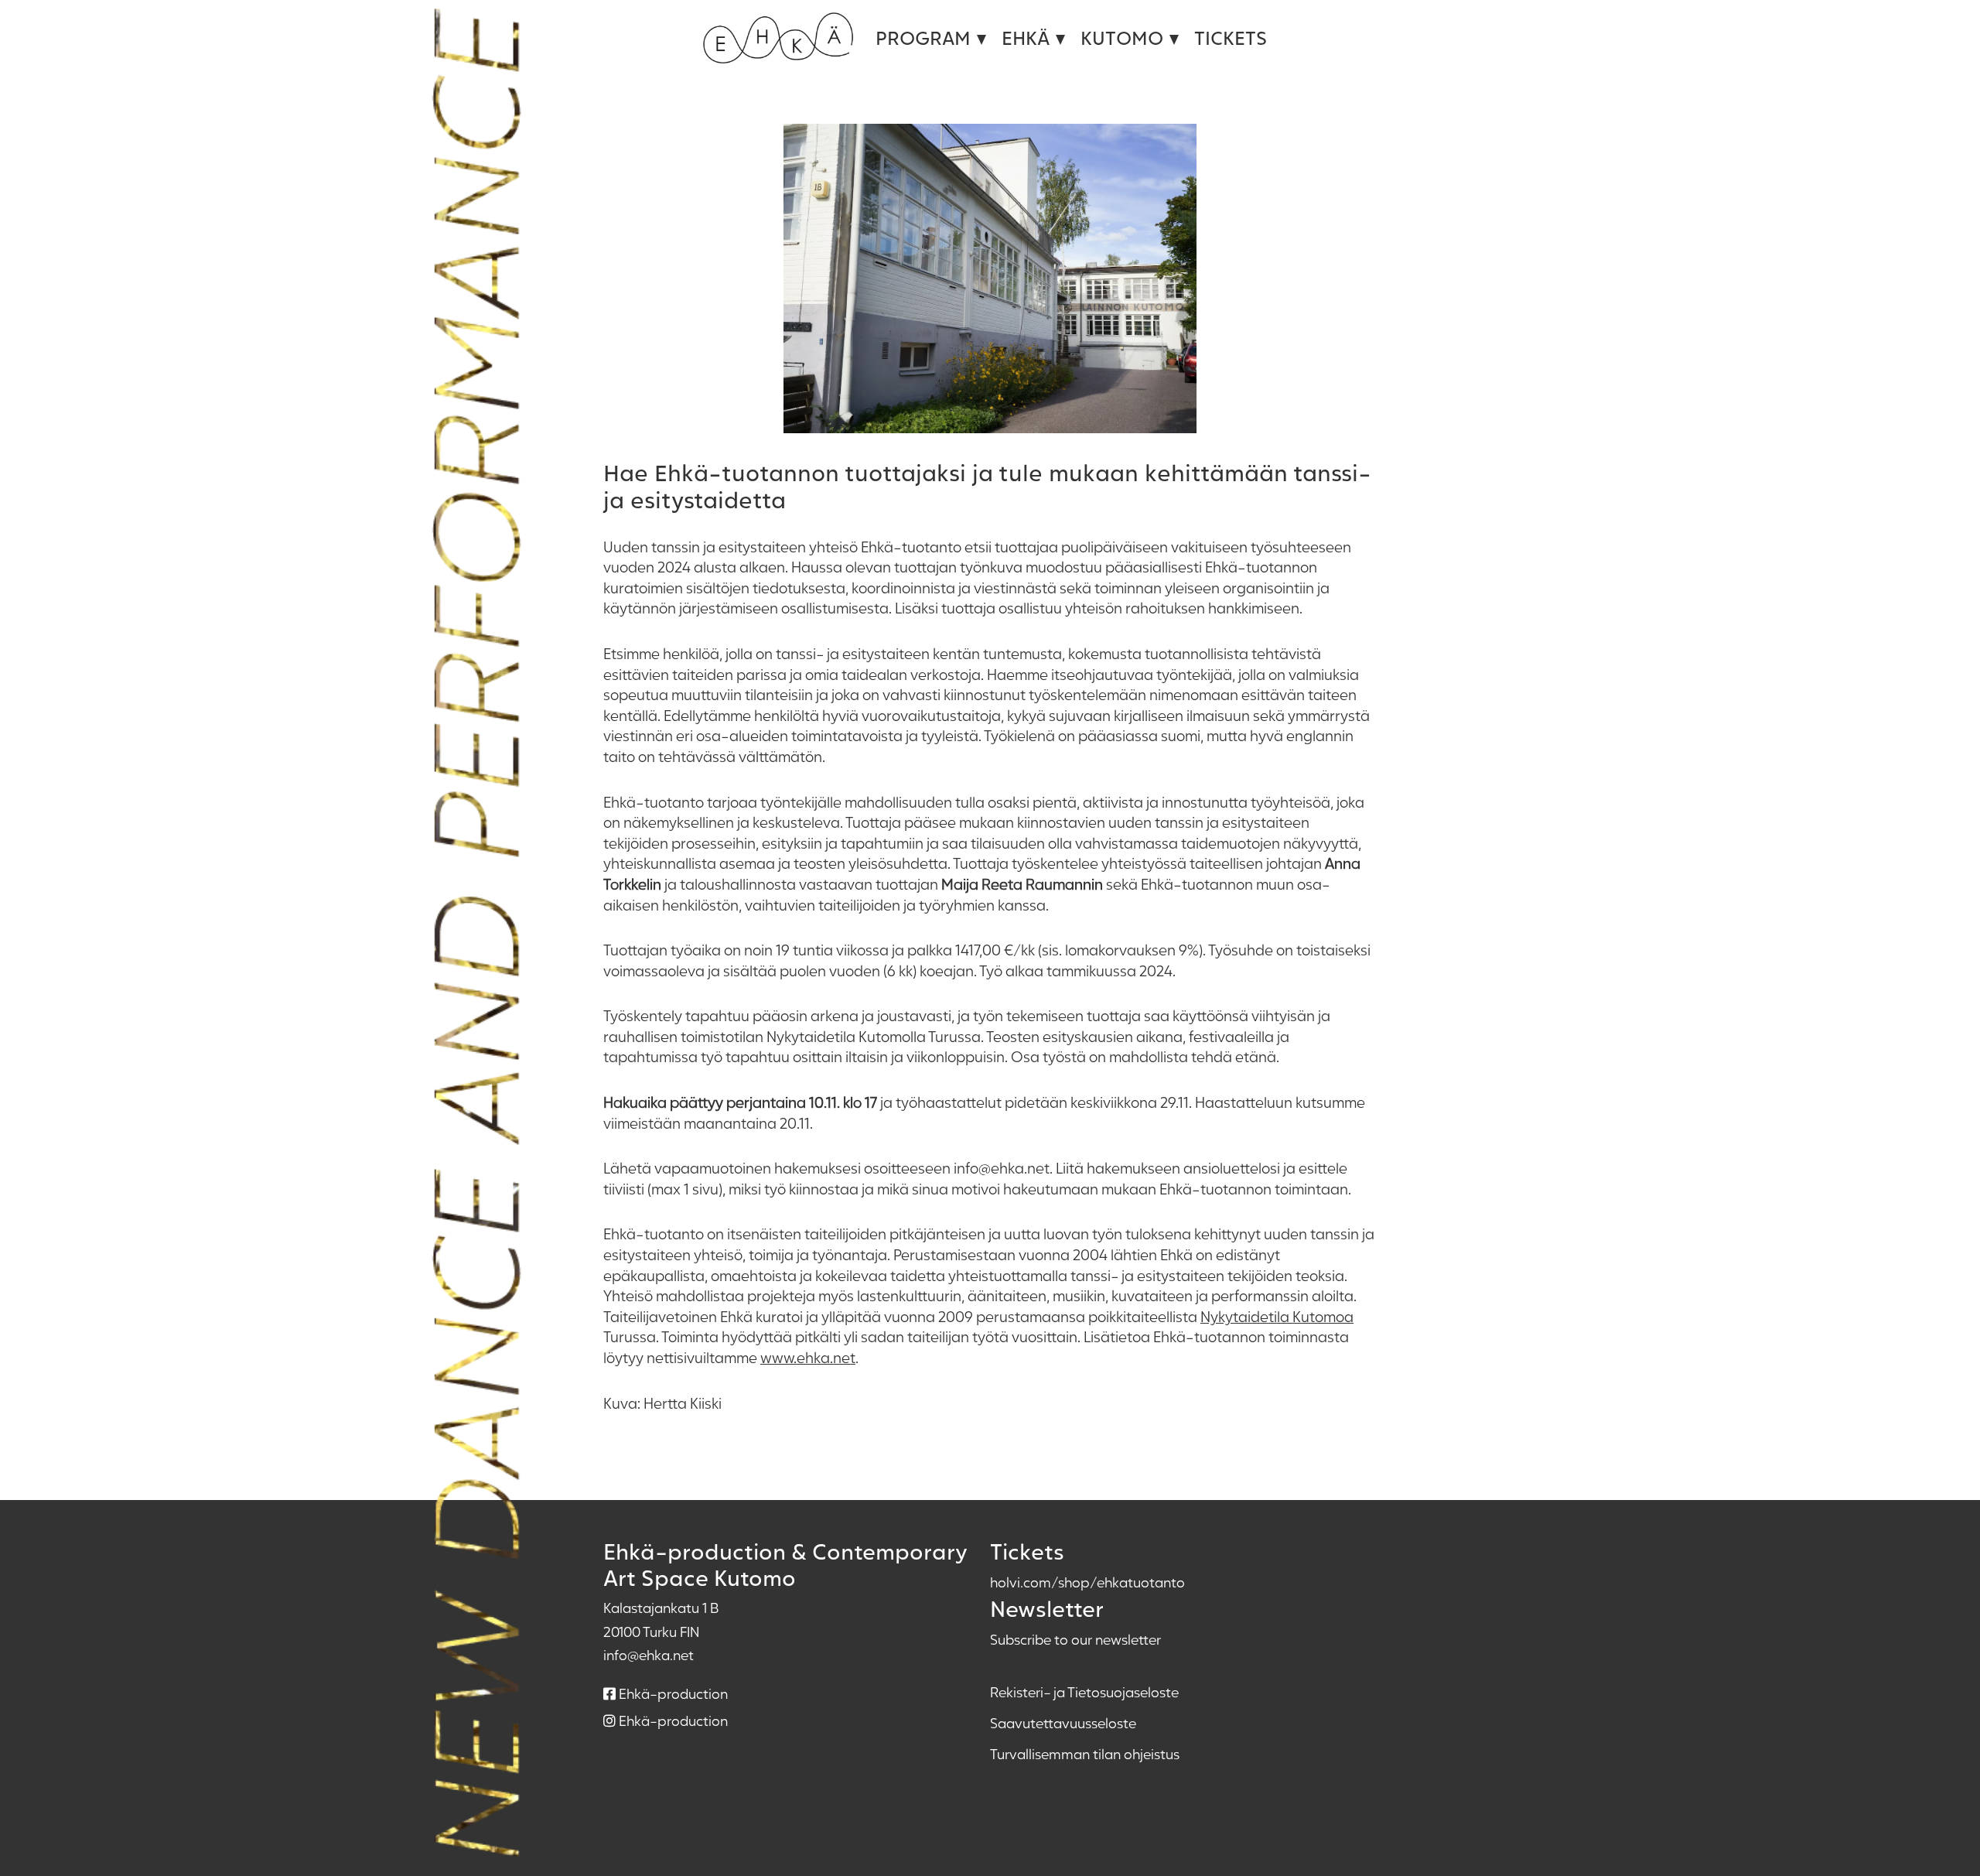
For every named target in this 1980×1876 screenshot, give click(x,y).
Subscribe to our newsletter (1075, 1639)
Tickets (1231, 38)
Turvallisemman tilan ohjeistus (1085, 1754)
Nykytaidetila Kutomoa (1277, 1316)
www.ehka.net (808, 1357)
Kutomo (1122, 38)
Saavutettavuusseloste (1063, 1723)
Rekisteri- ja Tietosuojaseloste (1084, 1692)
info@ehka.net (649, 1655)
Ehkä (1026, 38)
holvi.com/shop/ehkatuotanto (1087, 1582)
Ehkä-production (672, 1693)
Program (923, 38)
